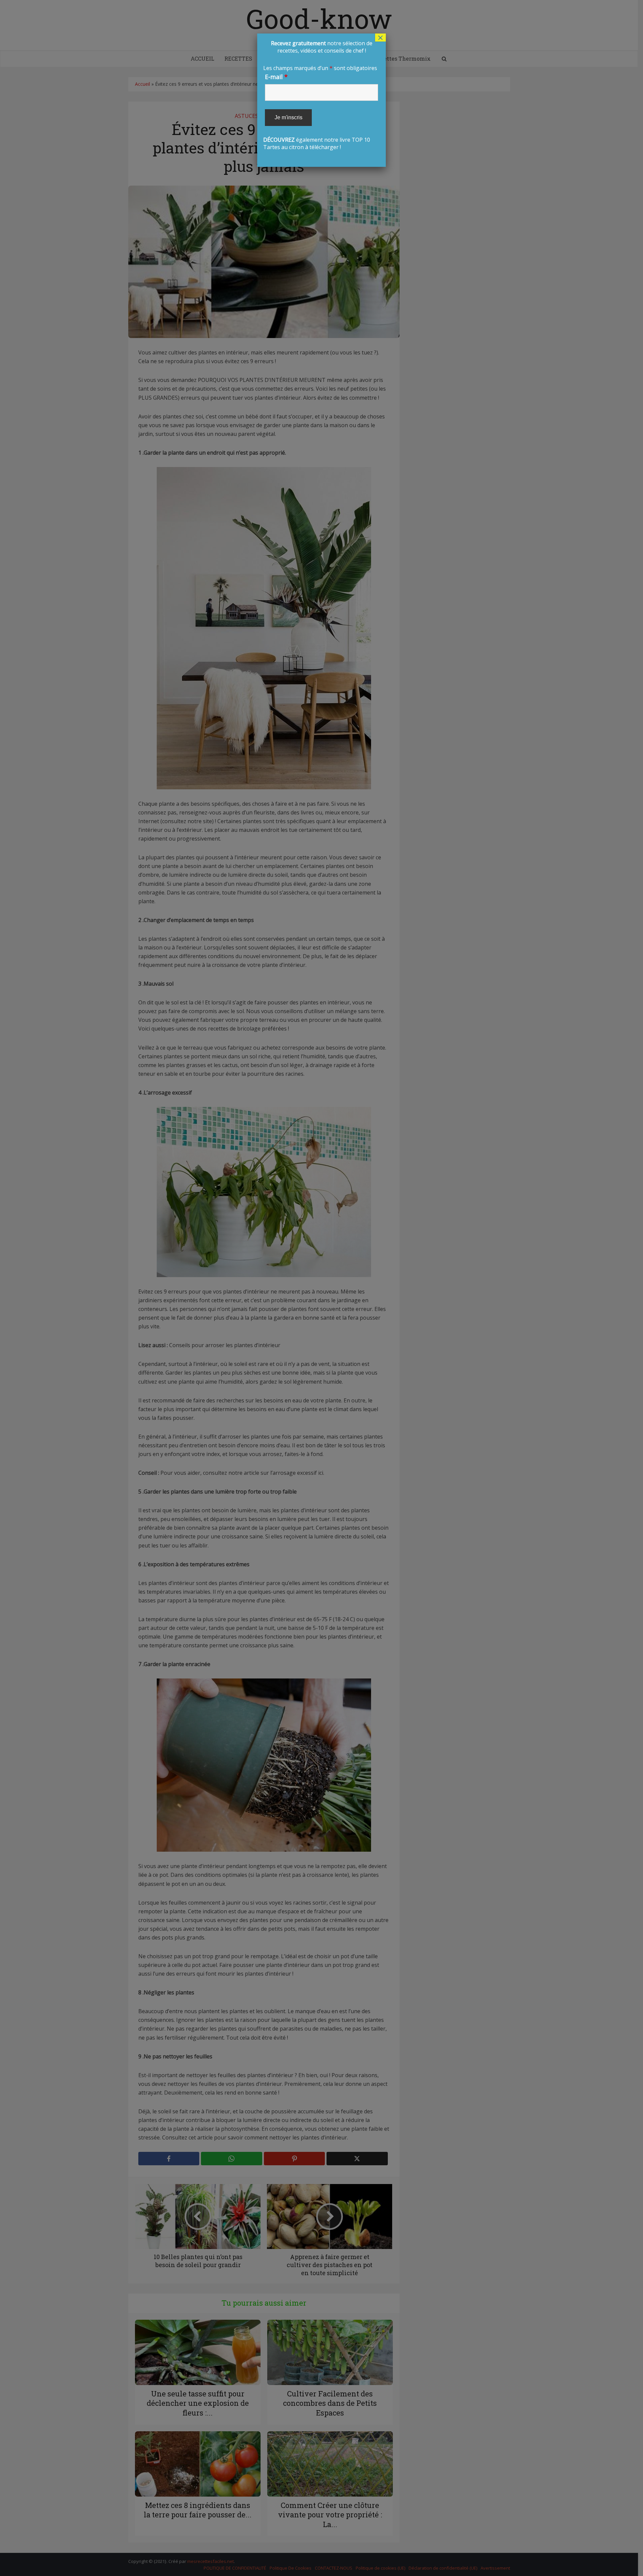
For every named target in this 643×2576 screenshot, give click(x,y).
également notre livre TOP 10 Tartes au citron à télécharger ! (321, 95)
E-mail (276, 77)
